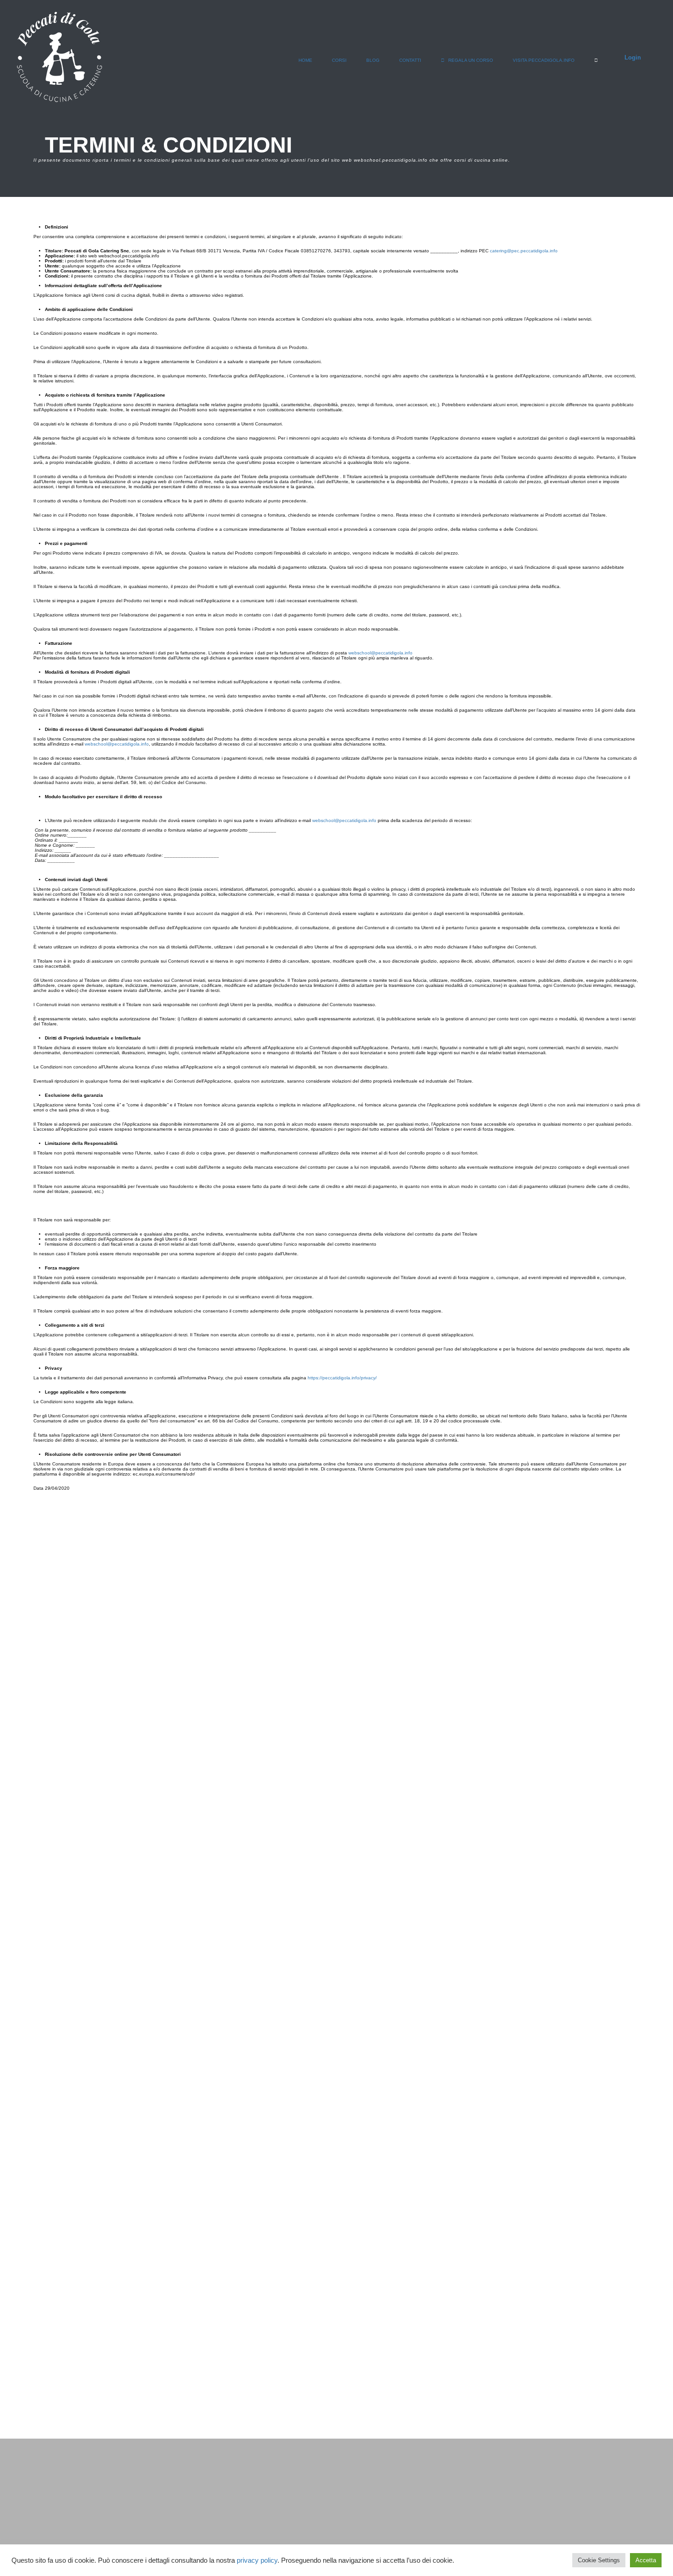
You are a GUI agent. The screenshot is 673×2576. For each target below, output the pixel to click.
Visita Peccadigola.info (544, 60)
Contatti (410, 60)
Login (633, 57)
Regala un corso (470, 60)
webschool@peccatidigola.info (380, 653)
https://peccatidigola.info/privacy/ (342, 1378)
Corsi (339, 60)
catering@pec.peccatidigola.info (524, 251)
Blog (373, 60)
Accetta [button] (646, 2560)
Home (305, 60)
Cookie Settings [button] (599, 2560)
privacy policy (257, 2560)
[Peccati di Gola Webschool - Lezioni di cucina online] (60, 62)
